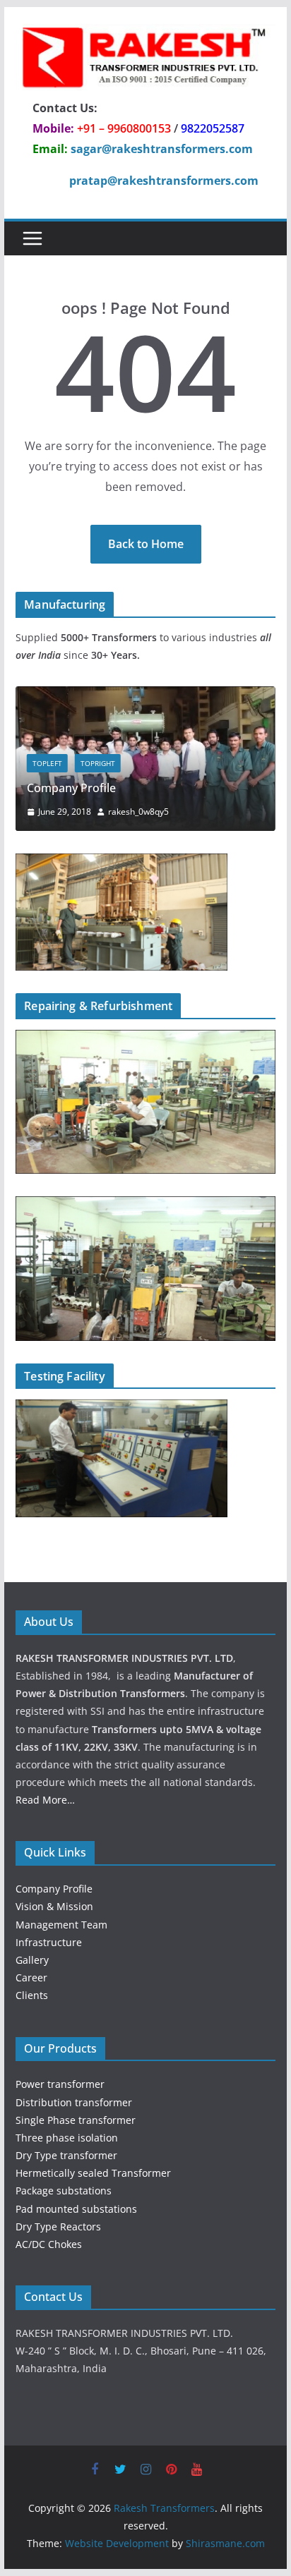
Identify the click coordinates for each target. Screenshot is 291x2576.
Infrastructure (49, 1942)
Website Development (117, 2543)
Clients (32, 1995)
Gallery (32, 1960)
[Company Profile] (145, 695)
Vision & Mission (54, 1906)
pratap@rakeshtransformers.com (164, 181)
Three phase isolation (67, 2138)
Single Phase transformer (76, 2120)
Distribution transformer (74, 2102)
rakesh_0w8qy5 (138, 812)
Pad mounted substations (76, 2209)
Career (31, 1977)
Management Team (61, 1925)
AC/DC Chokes (49, 2244)
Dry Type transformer (66, 2155)
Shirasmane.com (225, 2543)
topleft (47, 763)
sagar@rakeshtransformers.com (162, 149)
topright (98, 763)
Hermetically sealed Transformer (93, 2173)
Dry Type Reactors (58, 2226)
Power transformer (60, 2084)
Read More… (45, 1800)
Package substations (64, 2191)
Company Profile (71, 788)
